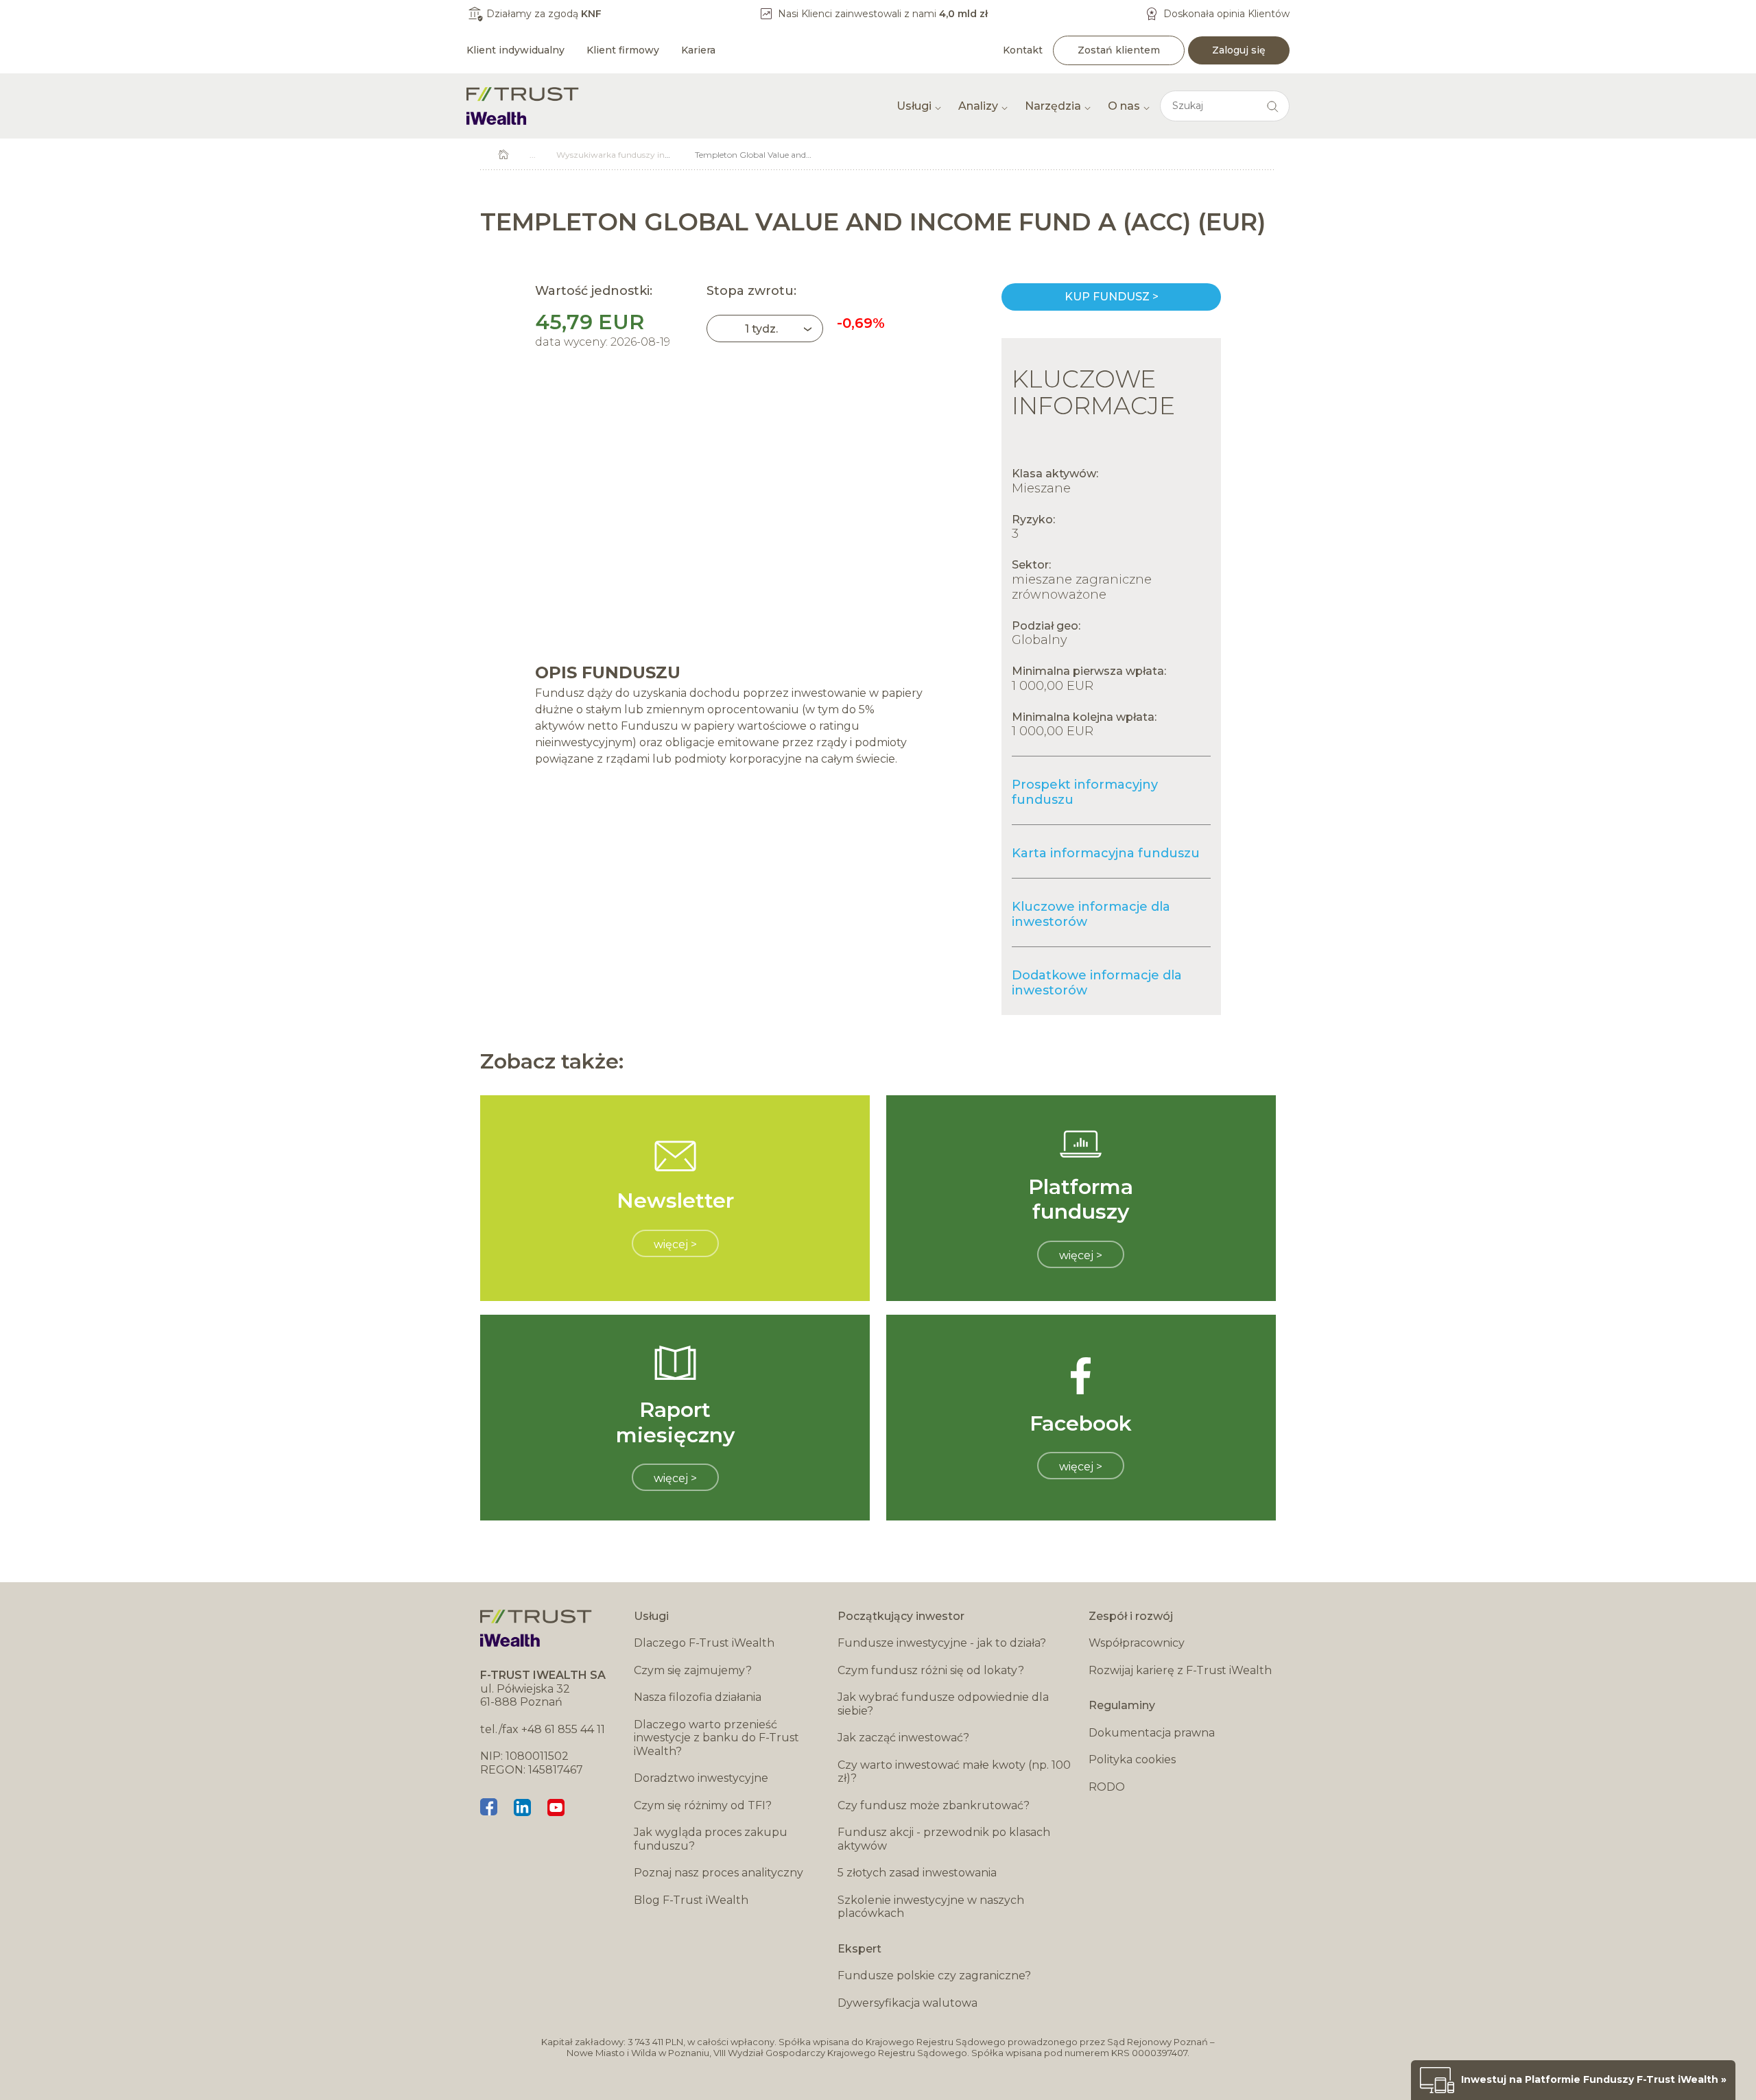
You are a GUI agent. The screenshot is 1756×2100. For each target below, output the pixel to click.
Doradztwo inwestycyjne (701, 1778)
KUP (1111, 297)
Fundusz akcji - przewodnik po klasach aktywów (944, 1839)
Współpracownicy (1137, 1643)
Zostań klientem (1119, 50)
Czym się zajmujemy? (693, 1670)
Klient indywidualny (515, 50)
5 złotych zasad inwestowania (917, 1873)
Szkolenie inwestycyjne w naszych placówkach (931, 1907)
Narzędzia (1053, 106)
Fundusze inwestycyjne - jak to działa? (942, 1643)
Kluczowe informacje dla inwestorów (1091, 914)
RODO (1107, 1787)
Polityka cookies (1132, 1759)
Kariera (698, 50)
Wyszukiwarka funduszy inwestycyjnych (638, 155)
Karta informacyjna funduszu (1106, 853)
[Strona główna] (523, 106)
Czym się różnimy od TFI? (703, 1805)
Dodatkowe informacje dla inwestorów (1097, 983)
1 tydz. (761, 329)
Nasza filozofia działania (698, 1697)
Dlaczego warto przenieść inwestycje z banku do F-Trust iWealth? (716, 1738)
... (533, 155)
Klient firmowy (623, 50)
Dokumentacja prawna (1152, 1733)
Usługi (914, 106)
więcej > (675, 1244)
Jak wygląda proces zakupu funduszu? (711, 1839)
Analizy (978, 106)
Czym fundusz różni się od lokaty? (931, 1670)
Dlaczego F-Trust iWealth (704, 1643)
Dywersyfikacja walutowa (907, 2003)
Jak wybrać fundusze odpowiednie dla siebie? (943, 1704)
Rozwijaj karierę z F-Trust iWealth (1180, 1670)
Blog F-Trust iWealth (691, 1900)
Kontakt (1023, 50)
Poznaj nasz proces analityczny (719, 1873)
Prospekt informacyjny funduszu (1085, 792)
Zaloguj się (1239, 50)
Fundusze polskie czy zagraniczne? (934, 1976)
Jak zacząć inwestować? (903, 1738)
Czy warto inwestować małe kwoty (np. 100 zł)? (954, 1772)
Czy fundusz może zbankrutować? (934, 1805)
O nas (1124, 106)
